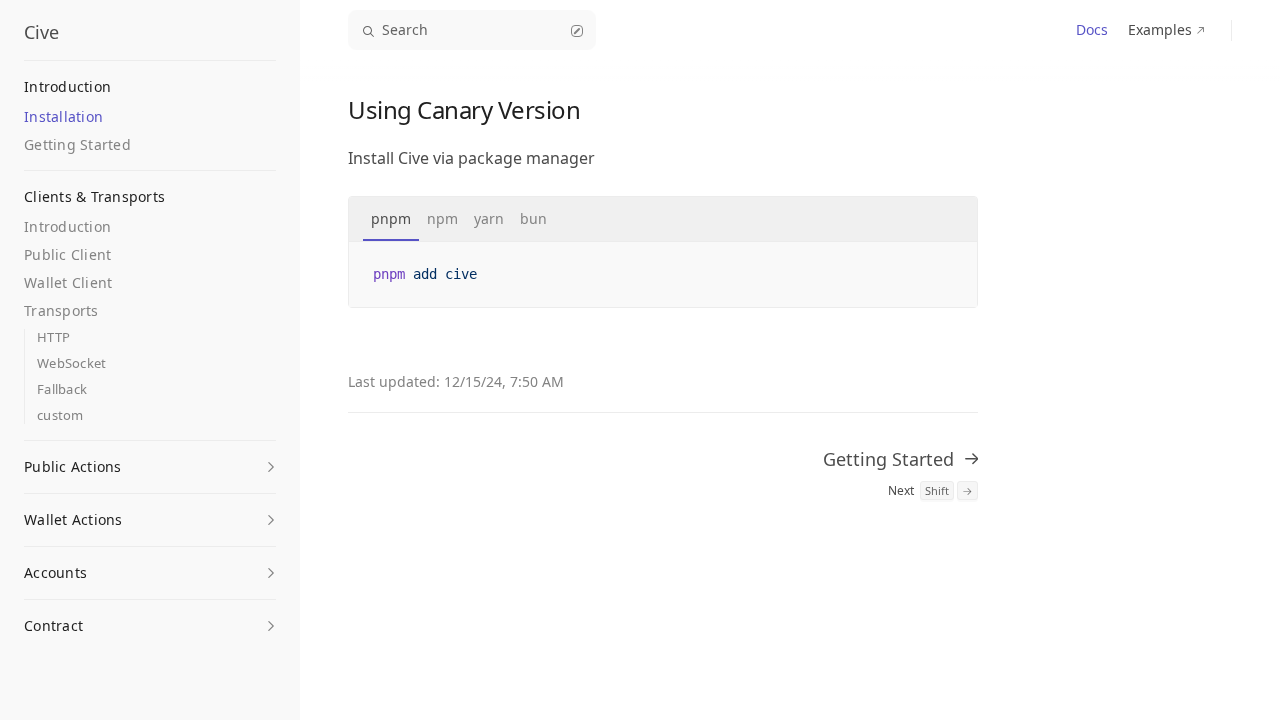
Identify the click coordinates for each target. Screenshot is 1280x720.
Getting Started (77, 144)
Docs (1092, 29)
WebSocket (71, 363)
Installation (63, 116)
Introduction (67, 226)
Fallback (62, 389)
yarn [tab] (489, 218)
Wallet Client (68, 282)
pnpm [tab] (391, 218)
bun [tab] (533, 218)
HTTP (53, 337)
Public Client (67, 254)
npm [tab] (442, 218)
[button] (150, 461)
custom (60, 415)
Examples (1160, 29)
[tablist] (663, 219)
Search (405, 29)
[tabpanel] (663, 274)
